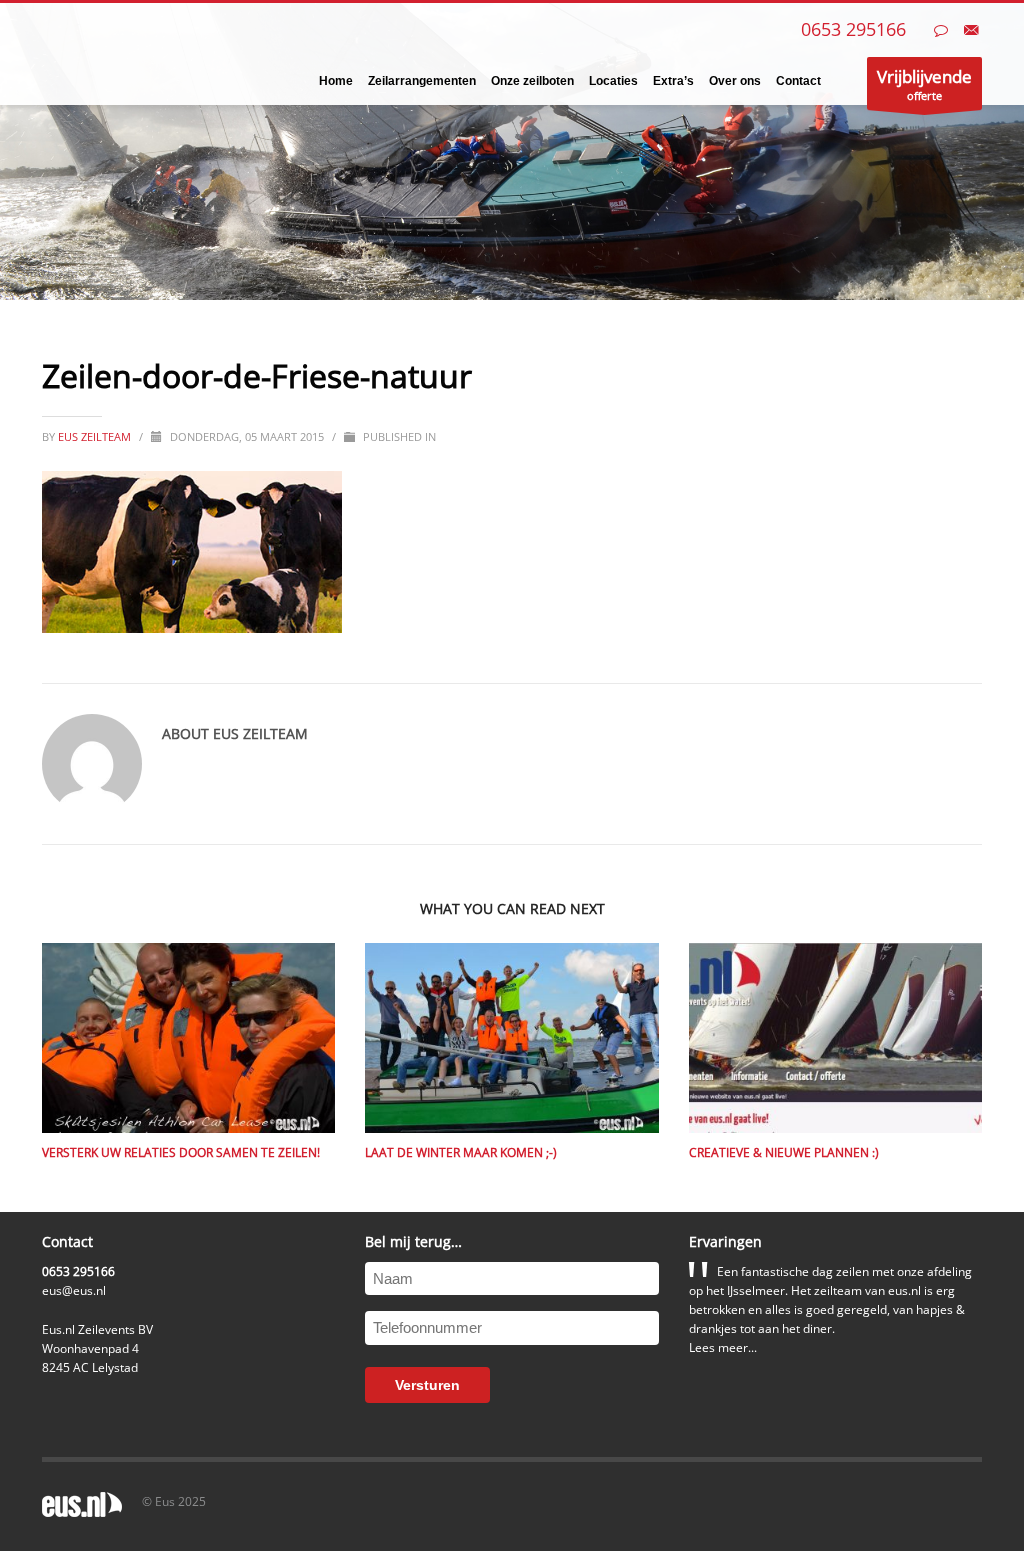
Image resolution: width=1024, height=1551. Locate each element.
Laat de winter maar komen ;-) (461, 1152)
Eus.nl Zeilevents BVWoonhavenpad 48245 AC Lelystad (97, 1348)
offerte (924, 84)
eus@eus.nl (74, 1290)
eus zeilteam (96, 436)
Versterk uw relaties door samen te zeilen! (181, 1152)
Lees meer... (723, 1347)
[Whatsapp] (941, 30)
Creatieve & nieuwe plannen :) (784, 1152)
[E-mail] (971, 30)
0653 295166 (853, 29)
